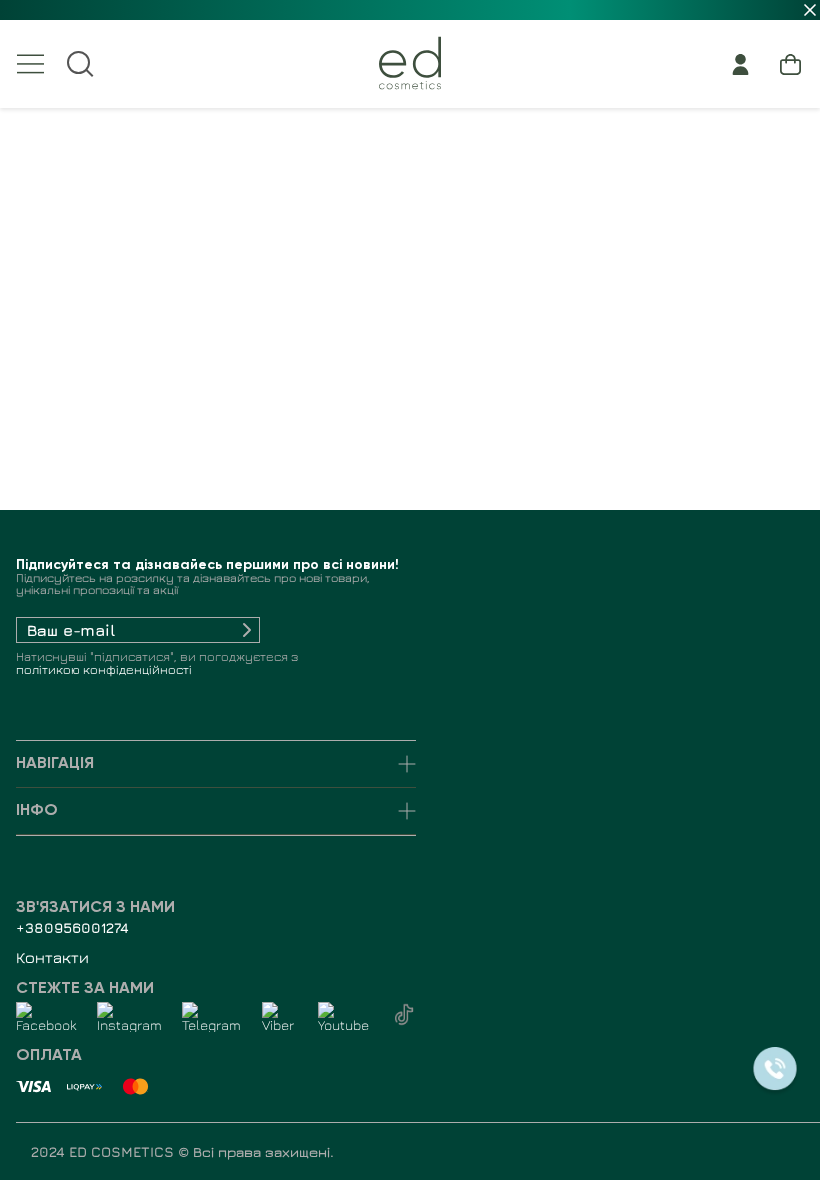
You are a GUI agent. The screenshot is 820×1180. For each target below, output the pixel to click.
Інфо (37, 811)
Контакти (52, 957)
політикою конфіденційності (104, 669)
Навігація (55, 764)
